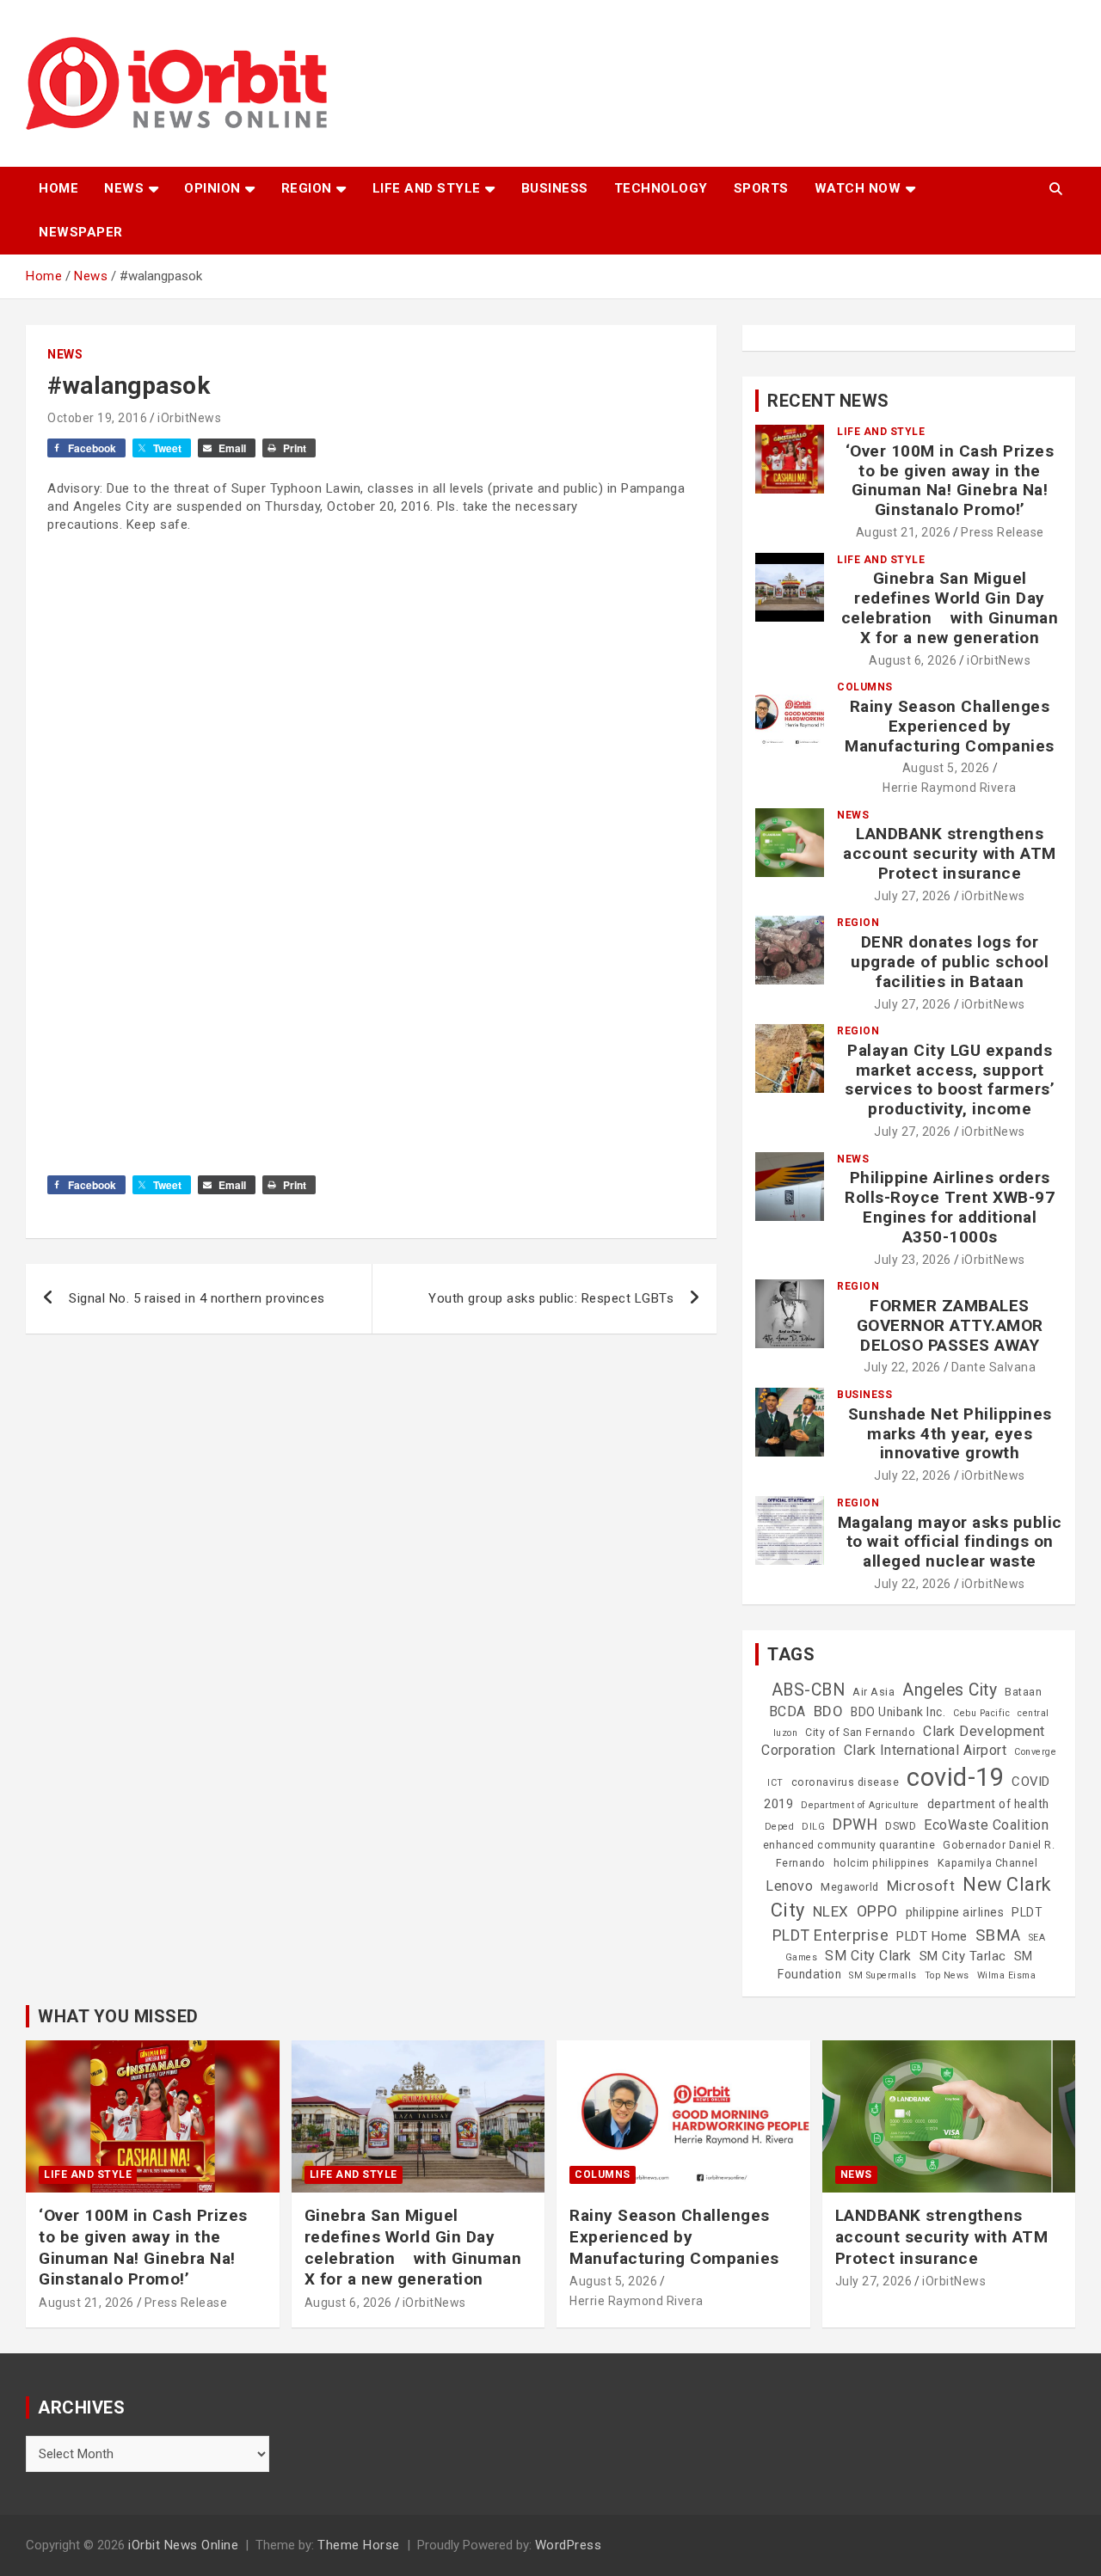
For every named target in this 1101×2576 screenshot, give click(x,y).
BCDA (787, 1711)
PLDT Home (932, 1936)
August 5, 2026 (946, 768)
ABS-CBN (809, 1690)
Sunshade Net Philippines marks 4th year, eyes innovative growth (950, 1434)
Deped (780, 1827)
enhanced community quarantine (849, 1845)
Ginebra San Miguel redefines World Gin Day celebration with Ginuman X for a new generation (950, 607)
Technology (661, 188)
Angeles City (950, 1690)
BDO (829, 1711)
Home (58, 188)
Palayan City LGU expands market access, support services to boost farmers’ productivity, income (950, 1079)
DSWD (901, 1826)
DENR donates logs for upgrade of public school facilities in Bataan (950, 962)
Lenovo (789, 1886)
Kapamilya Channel (988, 1863)
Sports (761, 188)
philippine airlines (955, 1912)
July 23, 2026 (913, 1260)
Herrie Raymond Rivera (950, 788)
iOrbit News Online (183, 2545)
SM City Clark (868, 1956)
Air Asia (873, 1692)
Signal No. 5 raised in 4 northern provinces (197, 1298)
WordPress (569, 2545)
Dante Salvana (994, 1367)
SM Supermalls (883, 1975)
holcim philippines (882, 1863)
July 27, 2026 (913, 896)
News (124, 188)
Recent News (828, 401)
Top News (947, 1975)
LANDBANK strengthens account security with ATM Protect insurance (950, 853)
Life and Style (427, 188)
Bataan (1023, 1692)
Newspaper (81, 232)
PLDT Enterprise (831, 1935)
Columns (865, 687)
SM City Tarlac (963, 1956)
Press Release (1003, 532)
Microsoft (921, 1886)
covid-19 (955, 1777)
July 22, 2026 (902, 1367)
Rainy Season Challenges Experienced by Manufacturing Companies (950, 726)
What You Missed (118, 2016)
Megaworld (850, 1887)
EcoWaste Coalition (986, 1825)
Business (555, 188)
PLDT (1027, 1912)
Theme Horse (359, 2545)
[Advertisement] (371, 728)
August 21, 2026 (904, 532)
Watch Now (858, 188)
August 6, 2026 (913, 660)
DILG (813, 1827)
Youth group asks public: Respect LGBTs (551, 1298)
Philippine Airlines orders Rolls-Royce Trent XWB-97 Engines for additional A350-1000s (950, 1207)
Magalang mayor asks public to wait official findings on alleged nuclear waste (950, 1542)
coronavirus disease (846, 1782)
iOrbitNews (189, 418)
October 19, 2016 (97, 418)
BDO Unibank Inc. (898, 1712)
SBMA (998, 1935)
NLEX (831, 1911)
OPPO (877, 1911)
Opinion (212, 188)
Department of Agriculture (860, 1805)
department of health (988, 1804)
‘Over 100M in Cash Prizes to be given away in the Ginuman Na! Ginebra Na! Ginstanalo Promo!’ (950, 480)
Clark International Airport (926, 1750)
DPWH (855, 1824)
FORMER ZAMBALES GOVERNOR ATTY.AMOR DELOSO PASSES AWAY (950, 1325)
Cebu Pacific (981, 1713)
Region (307, 188)
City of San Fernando (860, 1733)
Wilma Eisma (1007, 1975)
